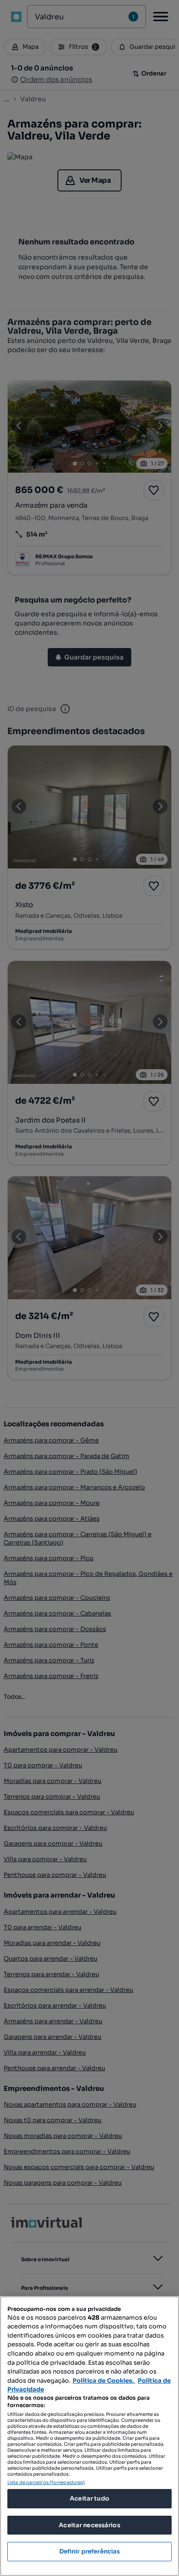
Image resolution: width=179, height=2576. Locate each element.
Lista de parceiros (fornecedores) (46, 2482)
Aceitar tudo (89, 2498)
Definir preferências (90, 2551)
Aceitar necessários (89, 2525)
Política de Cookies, (104, 2381)
